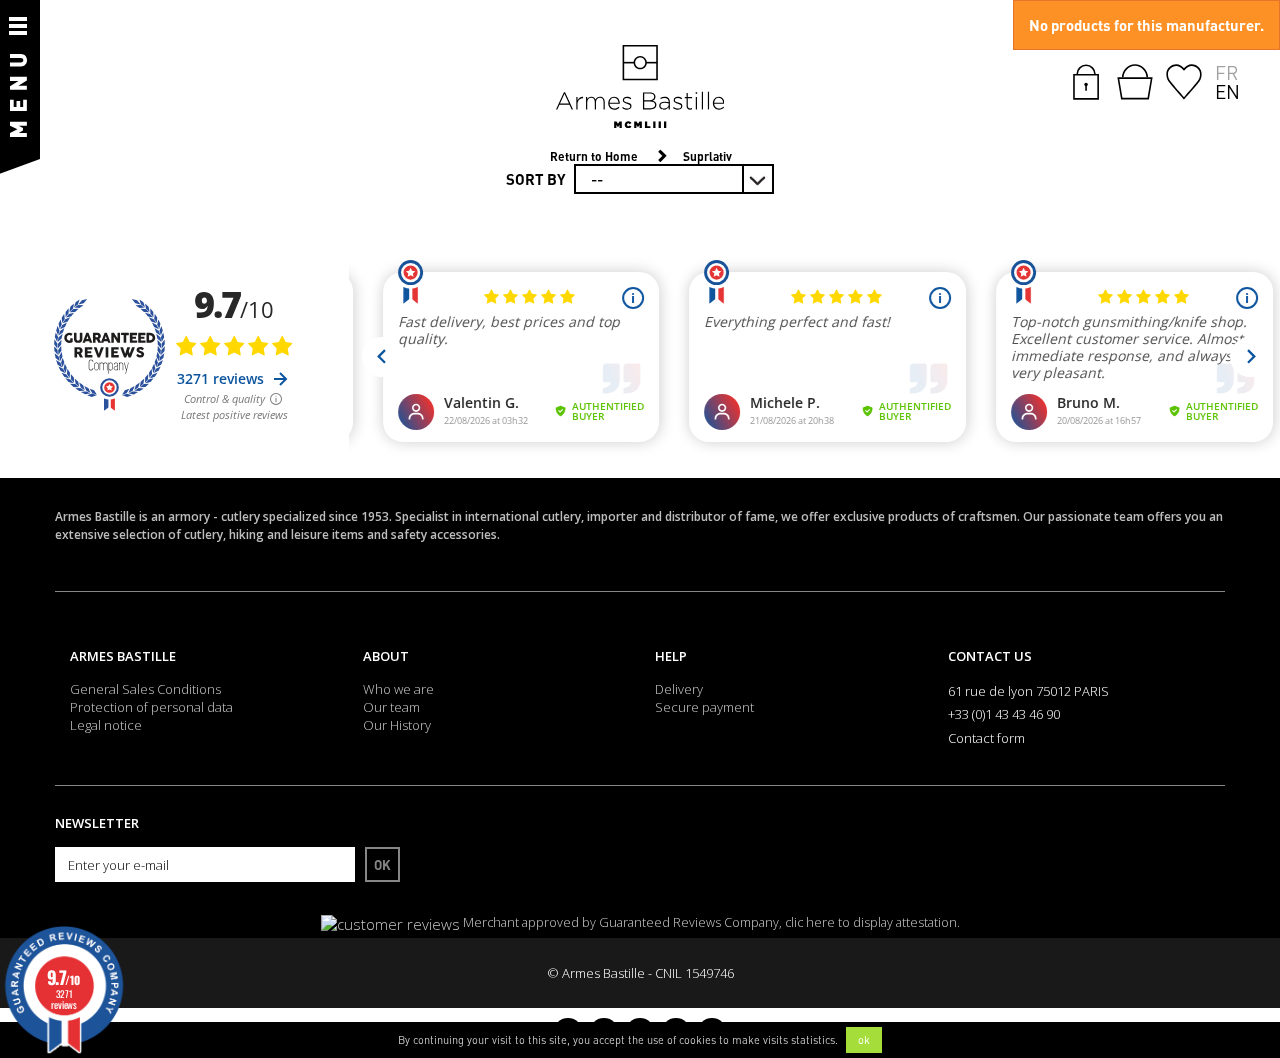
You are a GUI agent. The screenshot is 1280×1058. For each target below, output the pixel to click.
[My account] (1086, 80)
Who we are (398, 689)
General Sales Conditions (145, 689)
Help (671, 656)
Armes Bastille (123, 656)
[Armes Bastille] (640, 88)
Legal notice (106, 725)
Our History (397, 725)
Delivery (679, 689)
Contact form (986, 738)
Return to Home (594, 156)
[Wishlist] (1184, 80)
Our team (391, 707)
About (386, 656)
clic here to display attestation (871, 922)
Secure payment (704, 707)
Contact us (990, 656)
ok (864, 1040)
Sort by (536, 179)
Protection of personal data (151, 707)
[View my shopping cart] (1135, 82)
